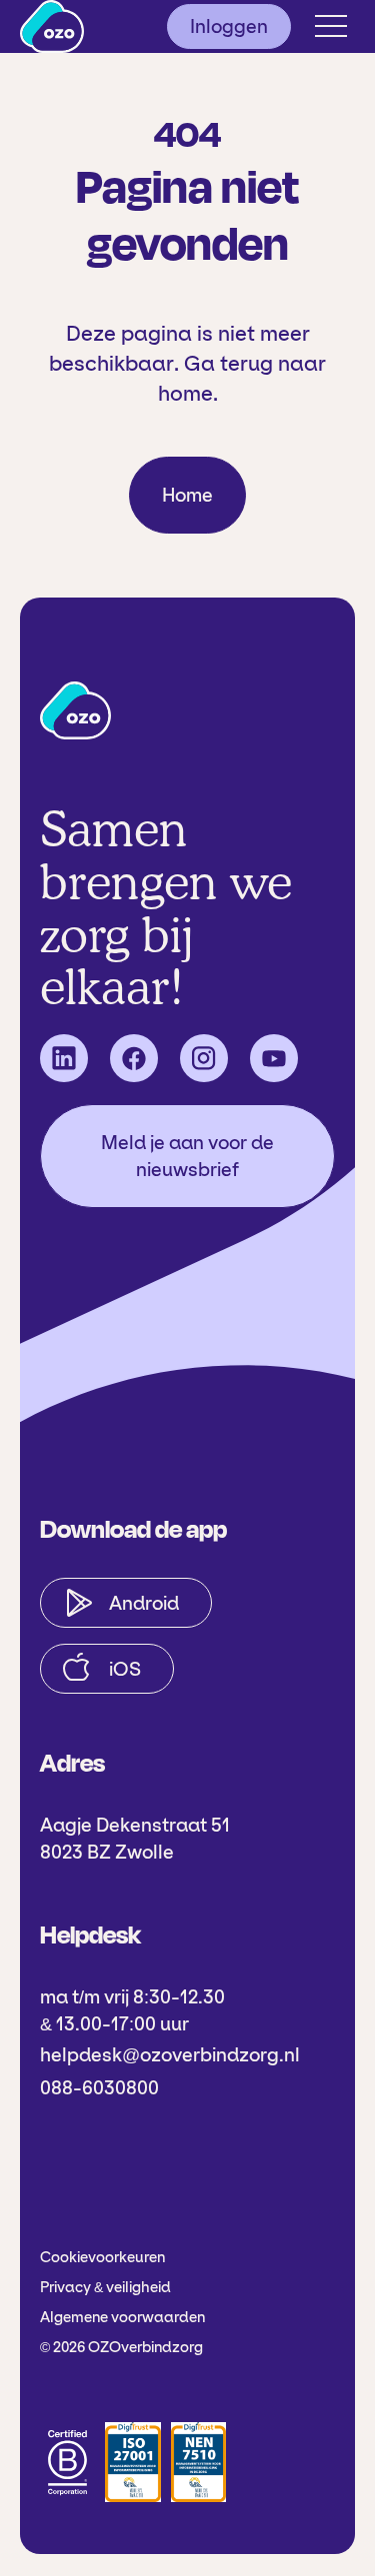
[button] (331, 26)
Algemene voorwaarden (122, 2317)
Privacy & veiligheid (105, 2287)
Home (187, 495)
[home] (52, 26)
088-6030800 (99, 2088)
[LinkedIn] (64, 1058)
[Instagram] (204, 1058)
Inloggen (229, 26)
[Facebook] (134, 1058)
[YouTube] (274, 1058)
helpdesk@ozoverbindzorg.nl (170, 2055)
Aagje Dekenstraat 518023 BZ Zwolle (135, 1839)
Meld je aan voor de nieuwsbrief (187, 1156)
